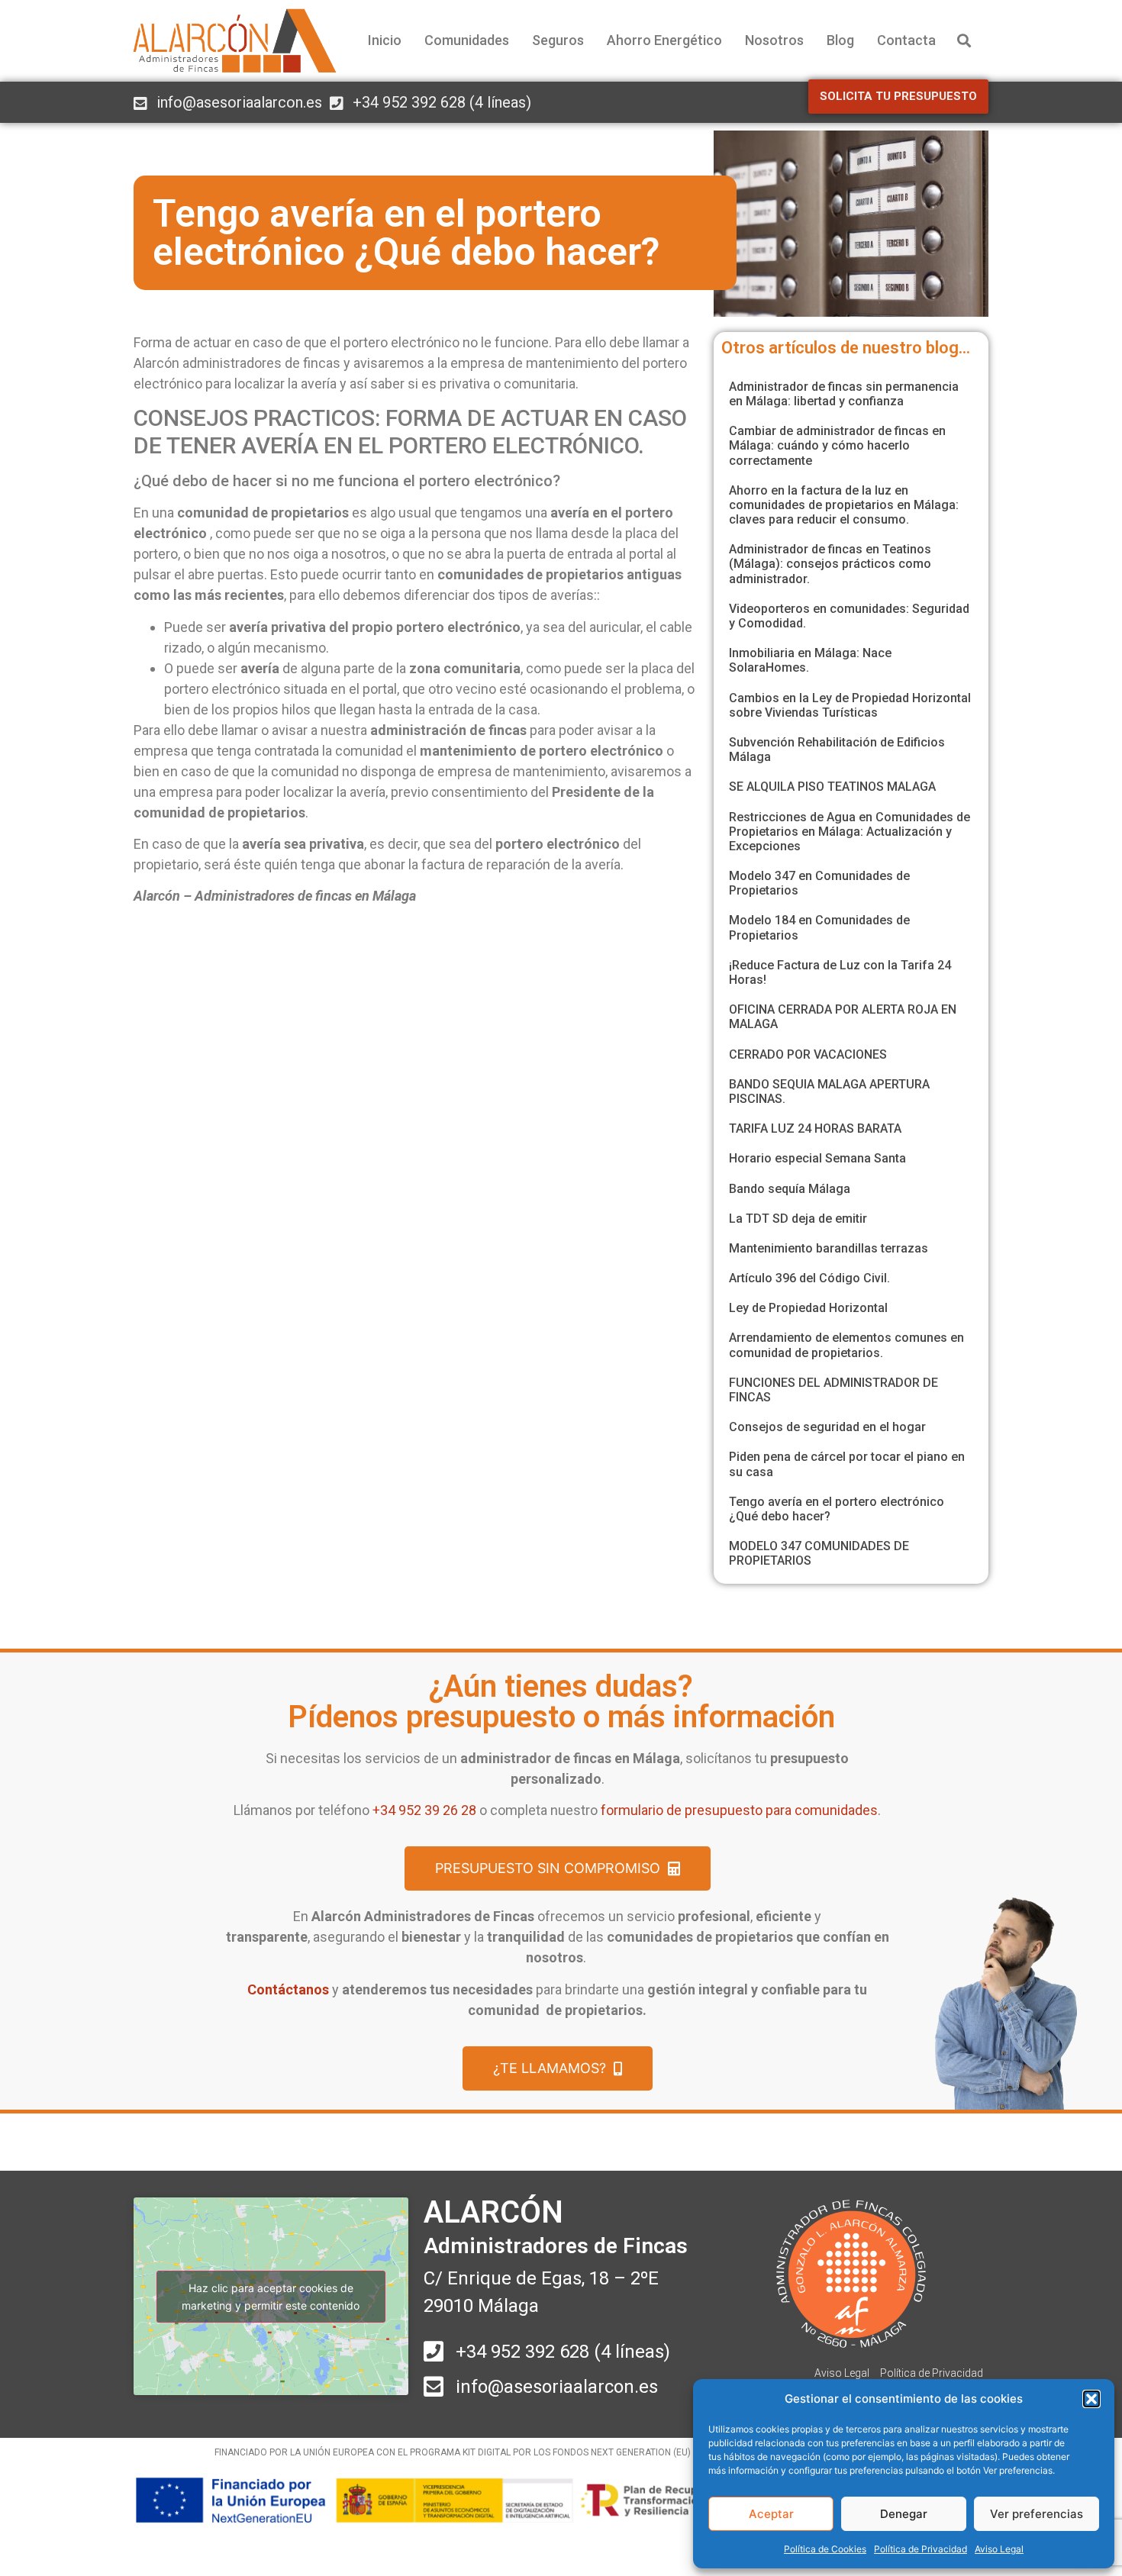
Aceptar (771, 2514)
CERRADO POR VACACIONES (808, 1054)
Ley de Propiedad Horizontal (808, 1308)
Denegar (904, 2514)
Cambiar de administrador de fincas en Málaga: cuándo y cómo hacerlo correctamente (837, 445)
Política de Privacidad (920, 2549)
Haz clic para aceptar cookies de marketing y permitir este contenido (271, 2297)
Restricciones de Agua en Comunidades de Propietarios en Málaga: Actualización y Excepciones (850, 832)
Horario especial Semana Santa (817, 1158)
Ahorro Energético (664, 40)
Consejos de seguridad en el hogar (827, 1427)
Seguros (558, 40)
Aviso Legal (999, 2549)
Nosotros (774, 40)
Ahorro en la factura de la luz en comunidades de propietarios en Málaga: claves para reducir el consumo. (844, 505)
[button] (1091, 2399)
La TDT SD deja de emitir (798, 1219)
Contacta (906, 40)
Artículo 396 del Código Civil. (809, 1278)
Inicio (385, 40)
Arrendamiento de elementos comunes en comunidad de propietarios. (846, 1345)
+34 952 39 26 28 (424, 1810)
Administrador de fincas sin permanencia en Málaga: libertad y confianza (844, 394)
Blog (840, 40)
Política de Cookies (825, 2549)
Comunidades (467, 40)
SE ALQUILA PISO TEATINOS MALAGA (832, 787)
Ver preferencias (1037, 2514)
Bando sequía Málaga (790, 1189)
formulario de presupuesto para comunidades (739, 1810)
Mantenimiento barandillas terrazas (829, 1248)
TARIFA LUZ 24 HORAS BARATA (815, 1128)
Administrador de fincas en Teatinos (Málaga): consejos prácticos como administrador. (830, 564)
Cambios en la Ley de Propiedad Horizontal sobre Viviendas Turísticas (850, 705)
